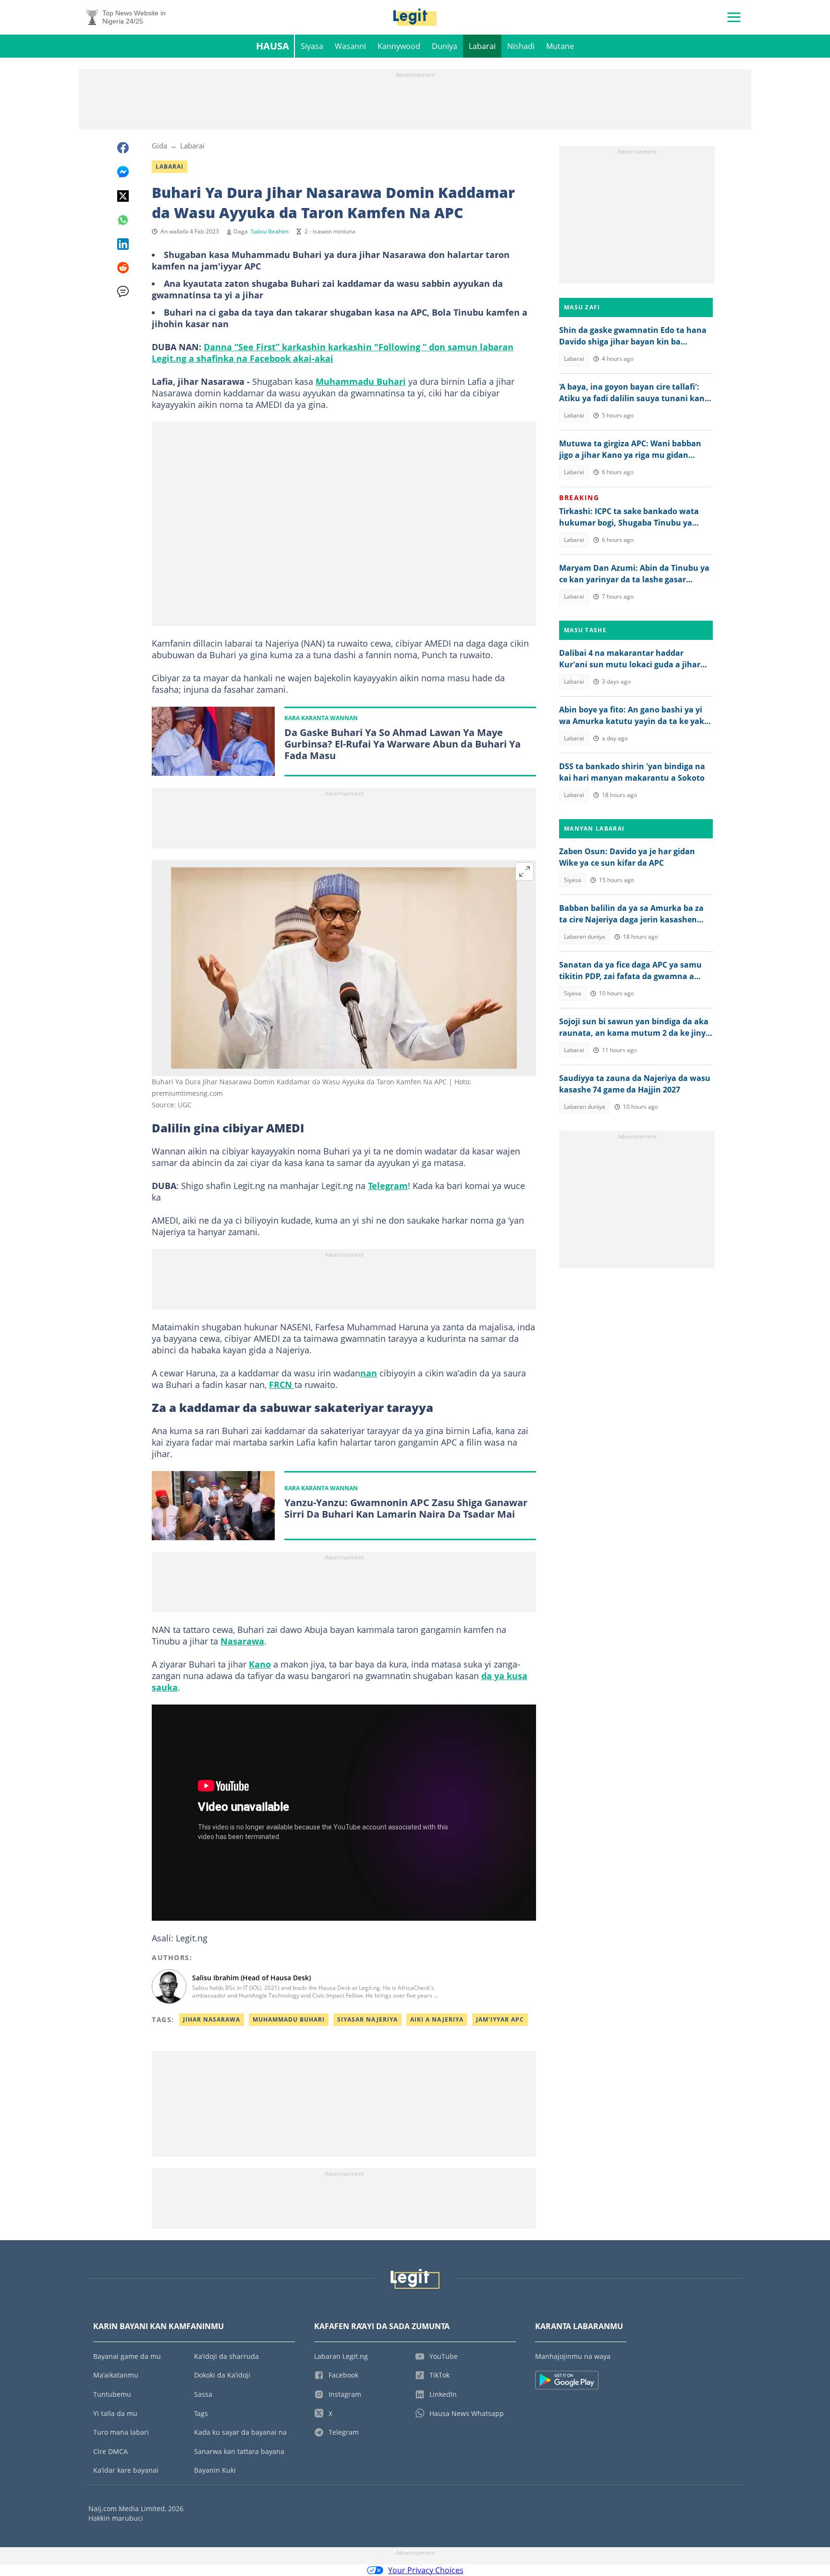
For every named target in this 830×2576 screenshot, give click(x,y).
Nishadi (521, 46)
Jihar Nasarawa (212, 2019)
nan (369, 1373)
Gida (159, 146)
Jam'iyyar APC (500, 2019)
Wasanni (350, 46)
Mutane (560, 46)
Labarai (482, 46)
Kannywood (399, 46)
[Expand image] (525, 871)
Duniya (445, 46)
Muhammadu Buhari (361, 381)
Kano (260, 1664)
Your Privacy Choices (426, 2570)
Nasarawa (242, 1641)
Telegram (388, 1186)
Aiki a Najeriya (437, 2019)
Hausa (273, 46)
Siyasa (312, 46)
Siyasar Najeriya (367, 2019)
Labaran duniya (585, 937)
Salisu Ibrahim (270, 231)
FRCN (282, 1385)
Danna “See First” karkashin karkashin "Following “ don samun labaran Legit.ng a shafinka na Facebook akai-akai (333, 353)
